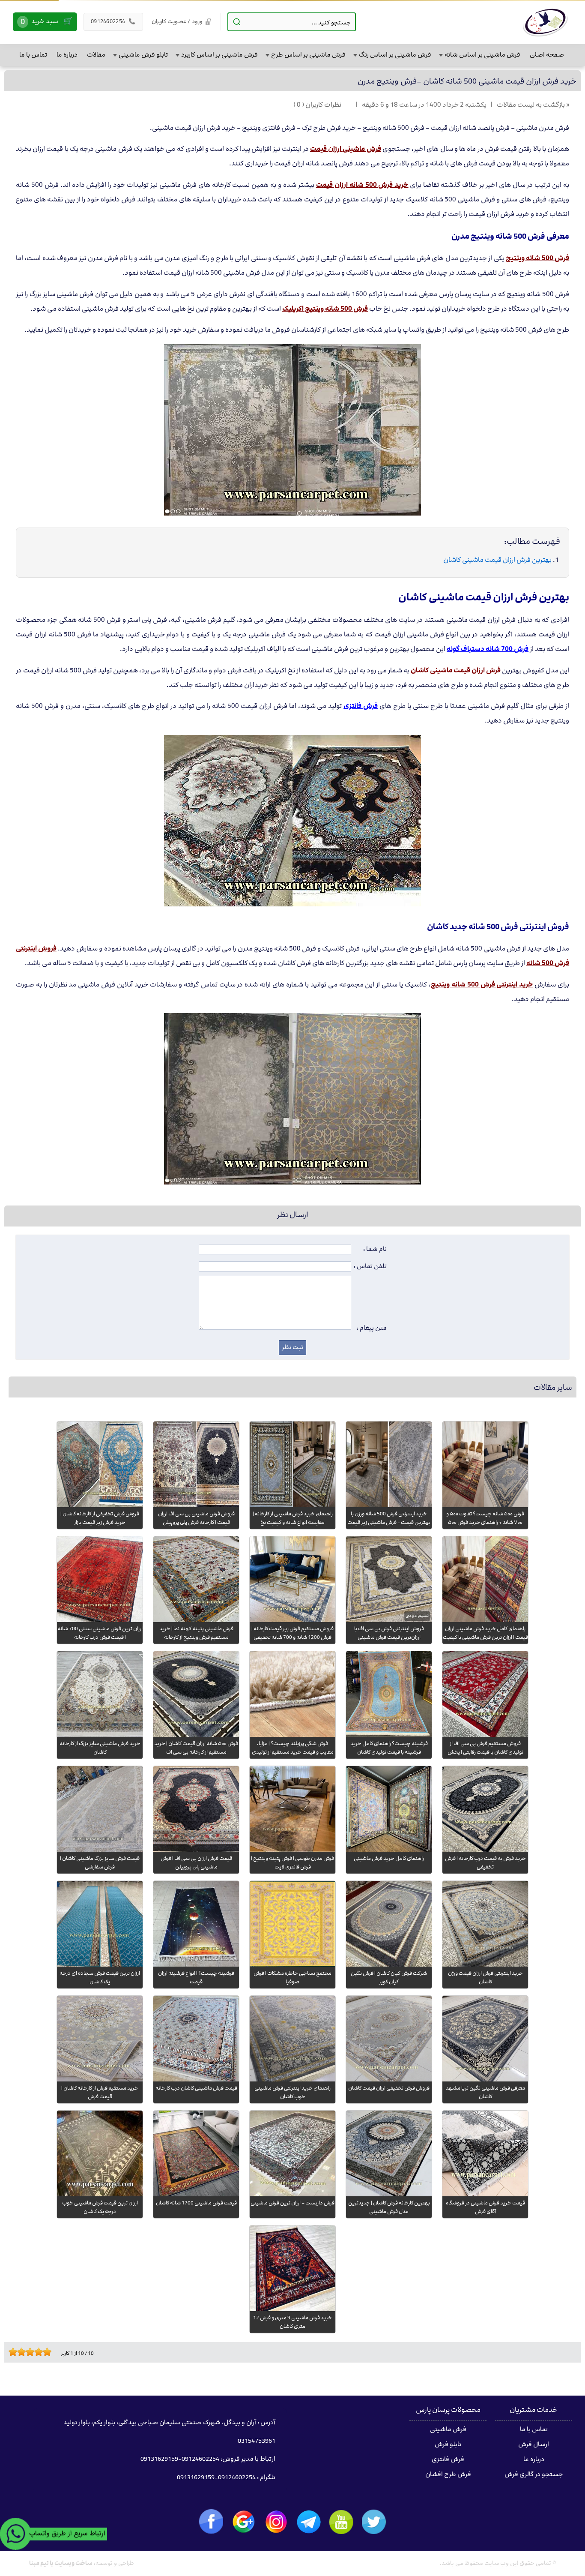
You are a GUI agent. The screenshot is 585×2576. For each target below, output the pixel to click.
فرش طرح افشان (448, 2474)
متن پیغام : (372, 1328)
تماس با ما (534, 2429)
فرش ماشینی (448, 2429)
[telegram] (309, 2522)
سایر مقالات (553, 1387)
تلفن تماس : (370, 1266)
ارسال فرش (534, 2444)
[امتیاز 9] (45, 2352)
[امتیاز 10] (49, 2352)
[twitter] (374, 2522)
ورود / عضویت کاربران (177, 21)
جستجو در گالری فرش (534, 2474)
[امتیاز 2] (15, 2352)
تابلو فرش (448, 2444)
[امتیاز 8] (41, 2352)
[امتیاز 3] (19, 2352)
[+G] (244, 2522)
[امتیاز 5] (28, 2352)
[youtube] (341, 2522)
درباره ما (534, 2459)
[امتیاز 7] (36, 2352)
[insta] (276, 2522)
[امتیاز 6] (32, 2352)
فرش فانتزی (448, 2459)
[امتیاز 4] (24, 2352)
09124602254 (113, 21)
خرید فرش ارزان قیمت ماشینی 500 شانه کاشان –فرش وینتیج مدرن (467, 81)
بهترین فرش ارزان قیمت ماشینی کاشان (497, 560)
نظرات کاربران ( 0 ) (317, 105)
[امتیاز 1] (11, 2352)
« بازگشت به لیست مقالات (533, 105)
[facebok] (211, 2521)
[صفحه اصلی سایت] (545, 22)
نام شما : (375, 1249)
